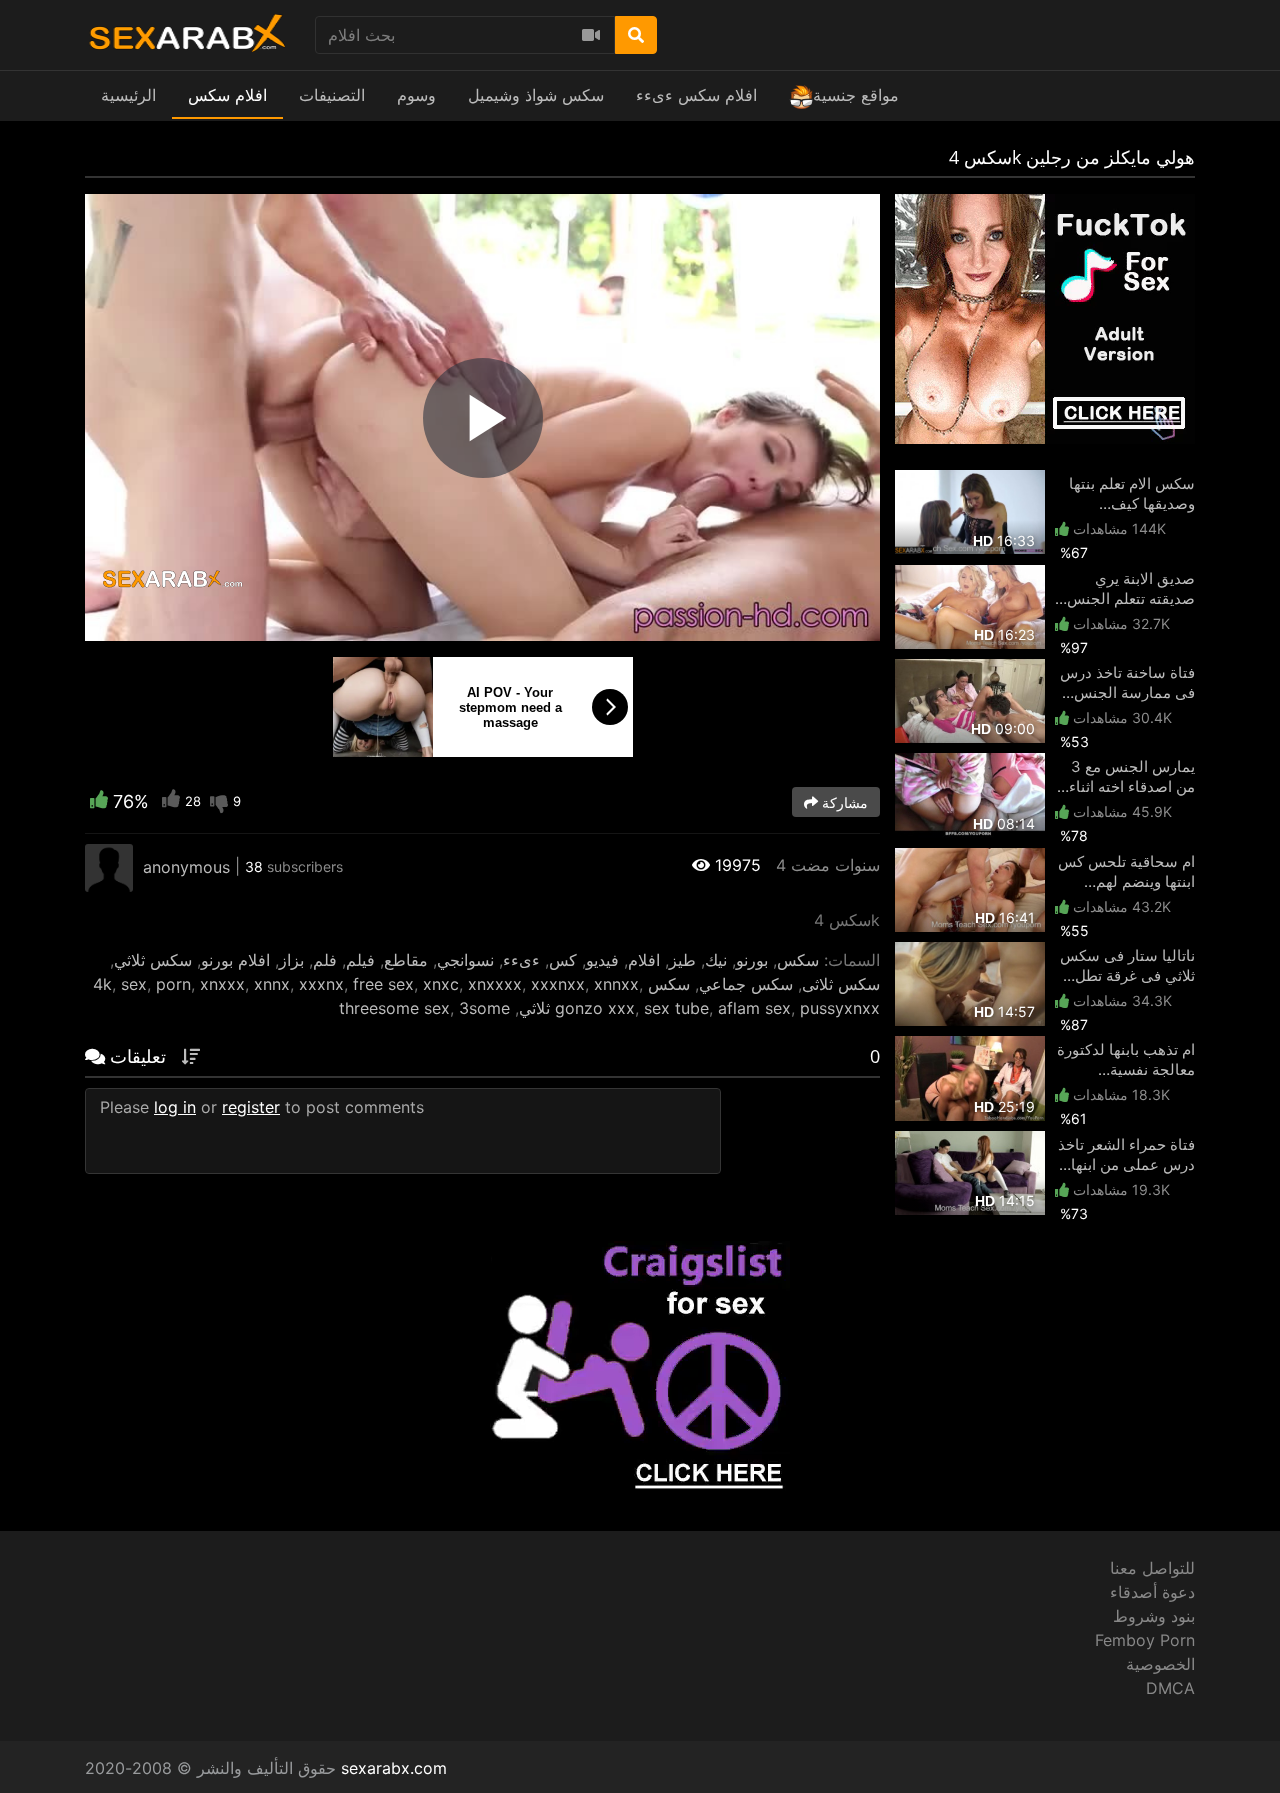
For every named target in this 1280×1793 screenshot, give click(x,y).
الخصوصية (1160, 1664)
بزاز (291, 960)
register (251, 1107)
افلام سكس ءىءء (696, 95)
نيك (716, 960)
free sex (383, 984)
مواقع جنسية (856, 95)
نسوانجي (465, 960)
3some (484, 1008)
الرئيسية (128, 95)
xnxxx (222, 984)
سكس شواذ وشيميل (536, 95)
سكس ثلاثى (841, 984)
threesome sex (394, 1008)
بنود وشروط (1154, 1616)
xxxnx (321, 984)
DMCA (1170, 1688)
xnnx (272, 984)
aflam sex (754, 1008)
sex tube (676, 1008)
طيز (682, 960)
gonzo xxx (595, 1008)
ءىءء (521, 960)
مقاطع (406, 960)
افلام (644, 960)
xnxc (441, 984)
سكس (798, 960)
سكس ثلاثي (153, 960)
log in (175, 1107)
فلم (325, 960)
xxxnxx (558, 984)
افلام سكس (227, 95)
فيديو (602, 960)
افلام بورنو (235, 960)
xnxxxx (495, 984)
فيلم (360, 960)
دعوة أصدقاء (1152, 1592)
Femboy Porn (1145, 1640)
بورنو (752, 960)
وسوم (416, 95)
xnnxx (616, 984)
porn (173, 984)
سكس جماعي (746, 984)
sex (134, 984)
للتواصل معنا (1152, 1568)
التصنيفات (332, 95)
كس (563, 960)
